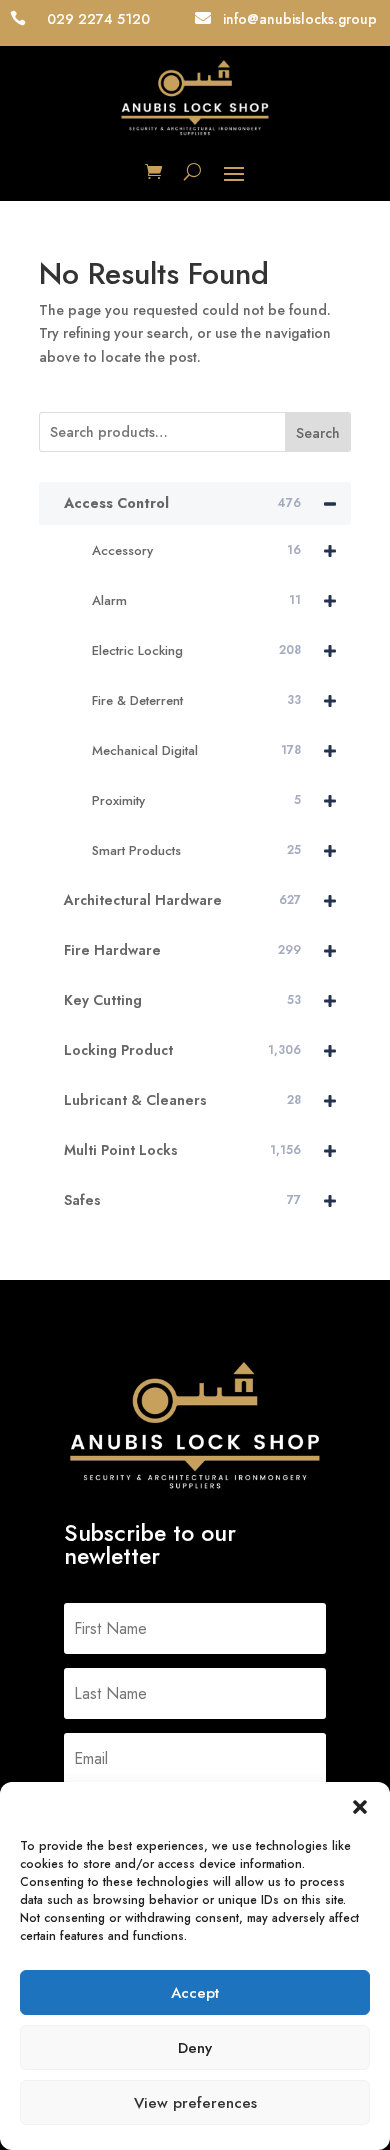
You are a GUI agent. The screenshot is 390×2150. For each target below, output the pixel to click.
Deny (195, 2048)
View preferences (195, 2103)
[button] (360, 1807)
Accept (195, 1993)
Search (318, 433)
